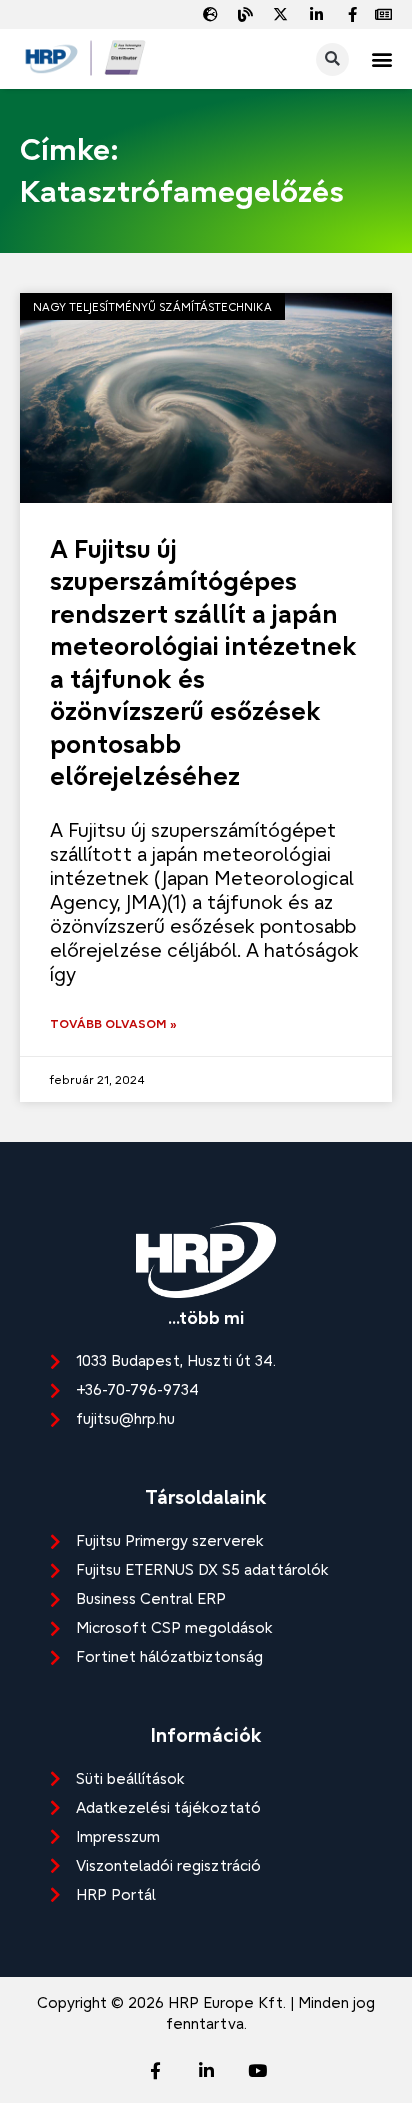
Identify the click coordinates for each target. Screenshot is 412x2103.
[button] (381, 59)
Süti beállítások (130, 1778)
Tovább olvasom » (113, 1023)
